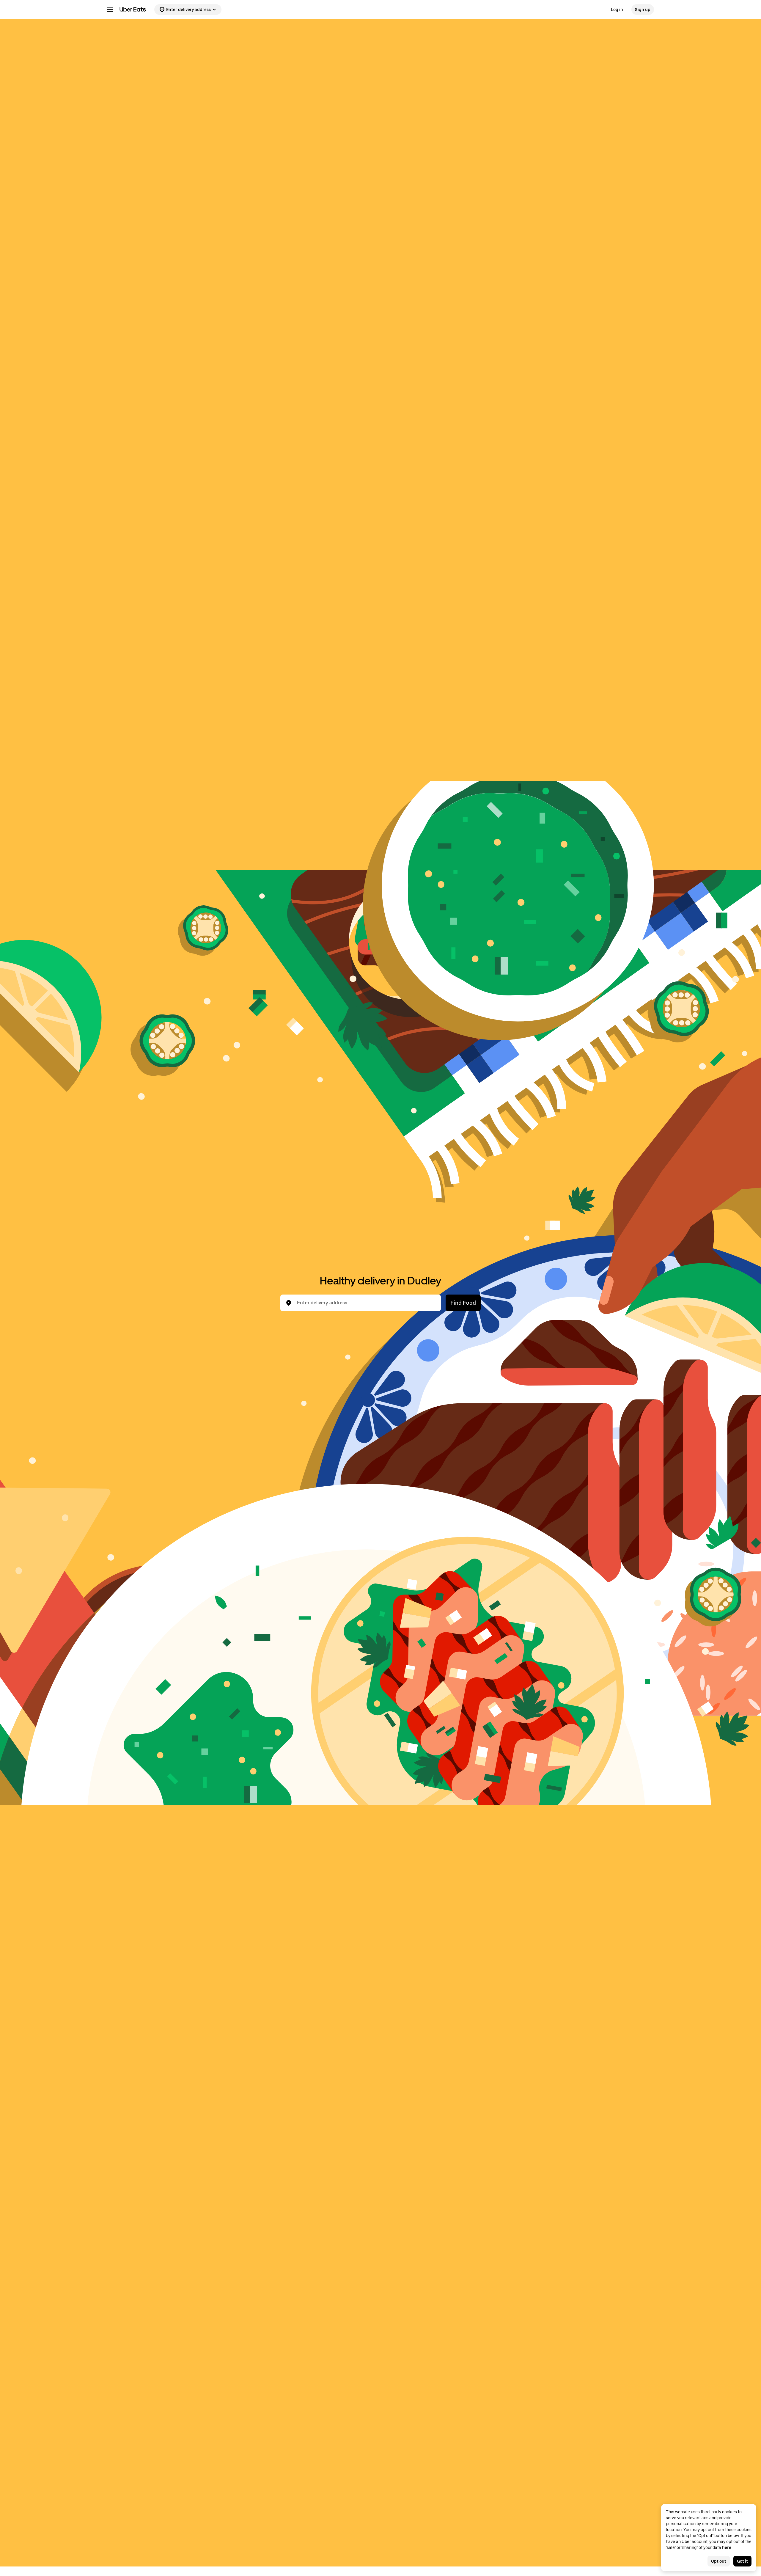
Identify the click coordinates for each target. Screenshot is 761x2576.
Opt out (719, 2561)
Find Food (463, 1303)
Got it (742, 2561)
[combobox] (365, 1303)
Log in (617, 10)
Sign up (643, 10)
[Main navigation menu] (110, 10)
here (727, 2547)
